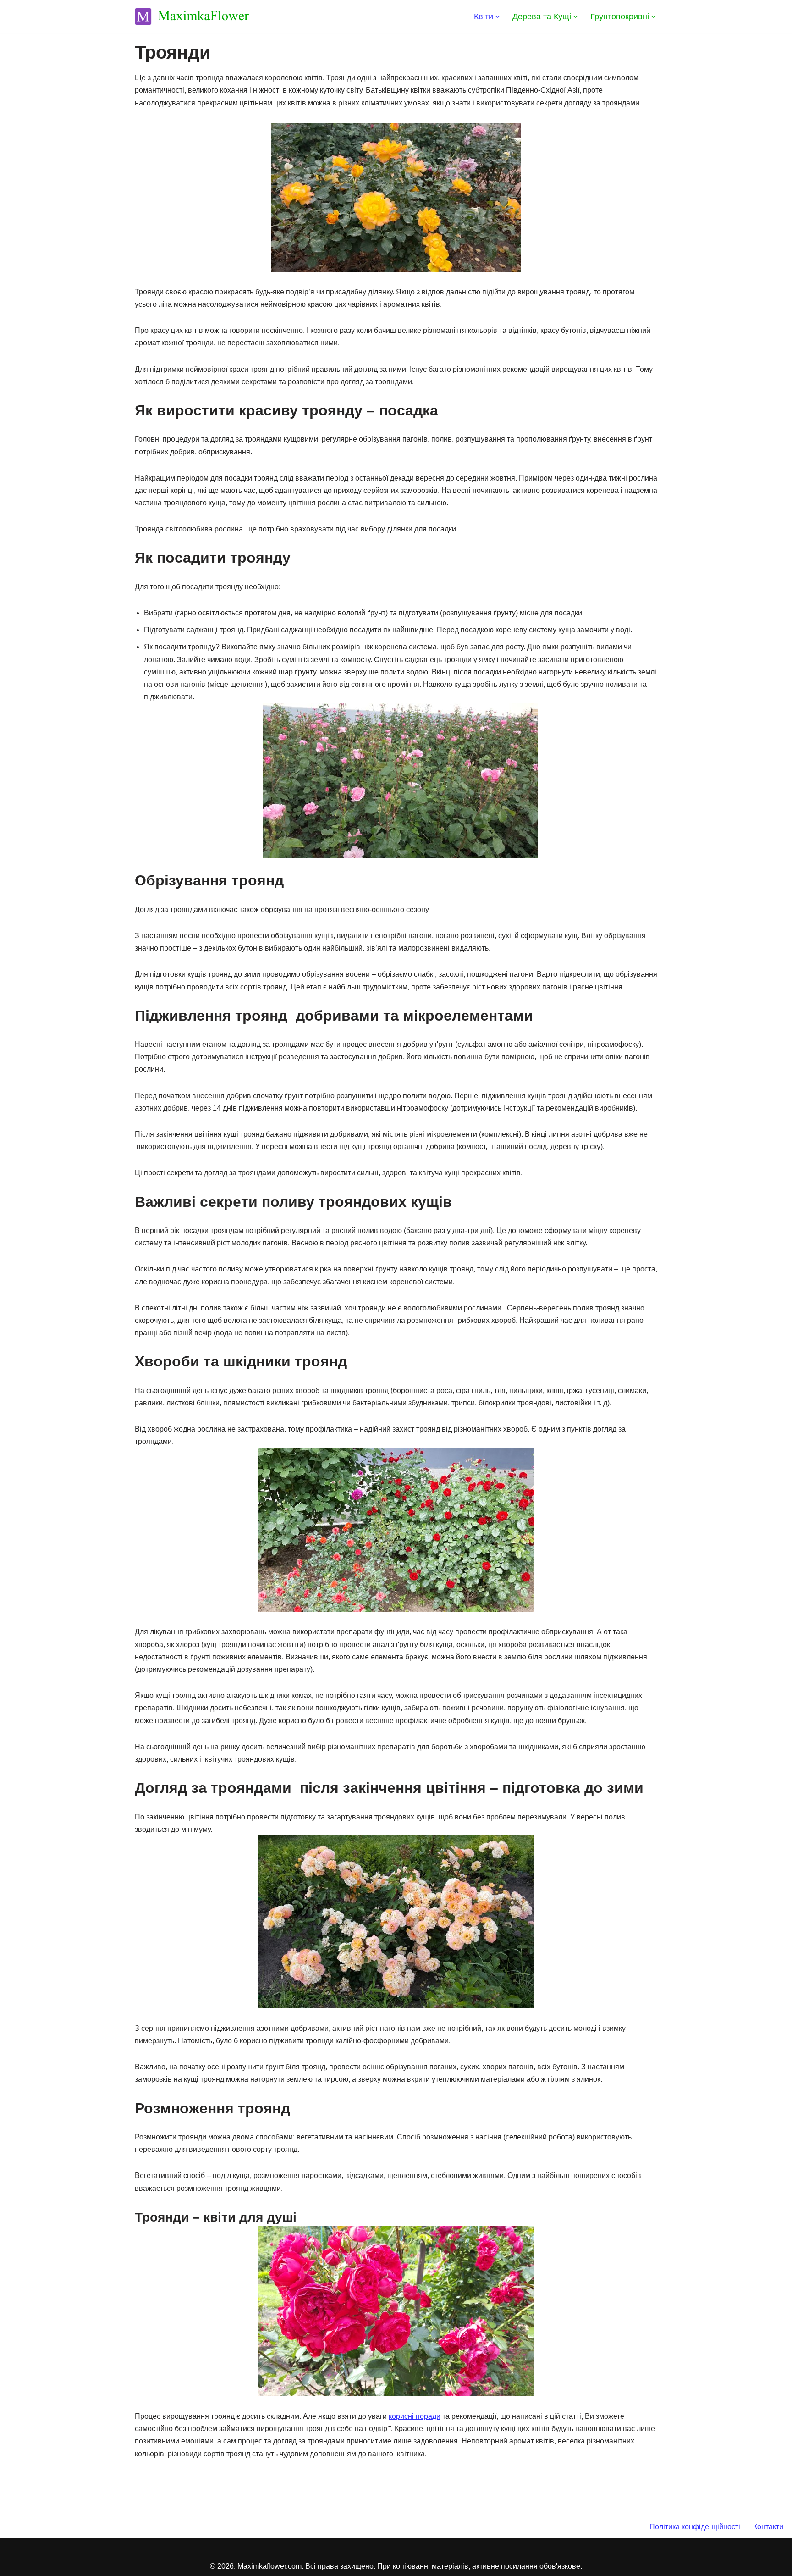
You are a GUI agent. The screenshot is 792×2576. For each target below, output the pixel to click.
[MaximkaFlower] (192, 17)
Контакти (768, 2527)
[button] (498, 17)
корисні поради (415, 2416)
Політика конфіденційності (695, 2527)
